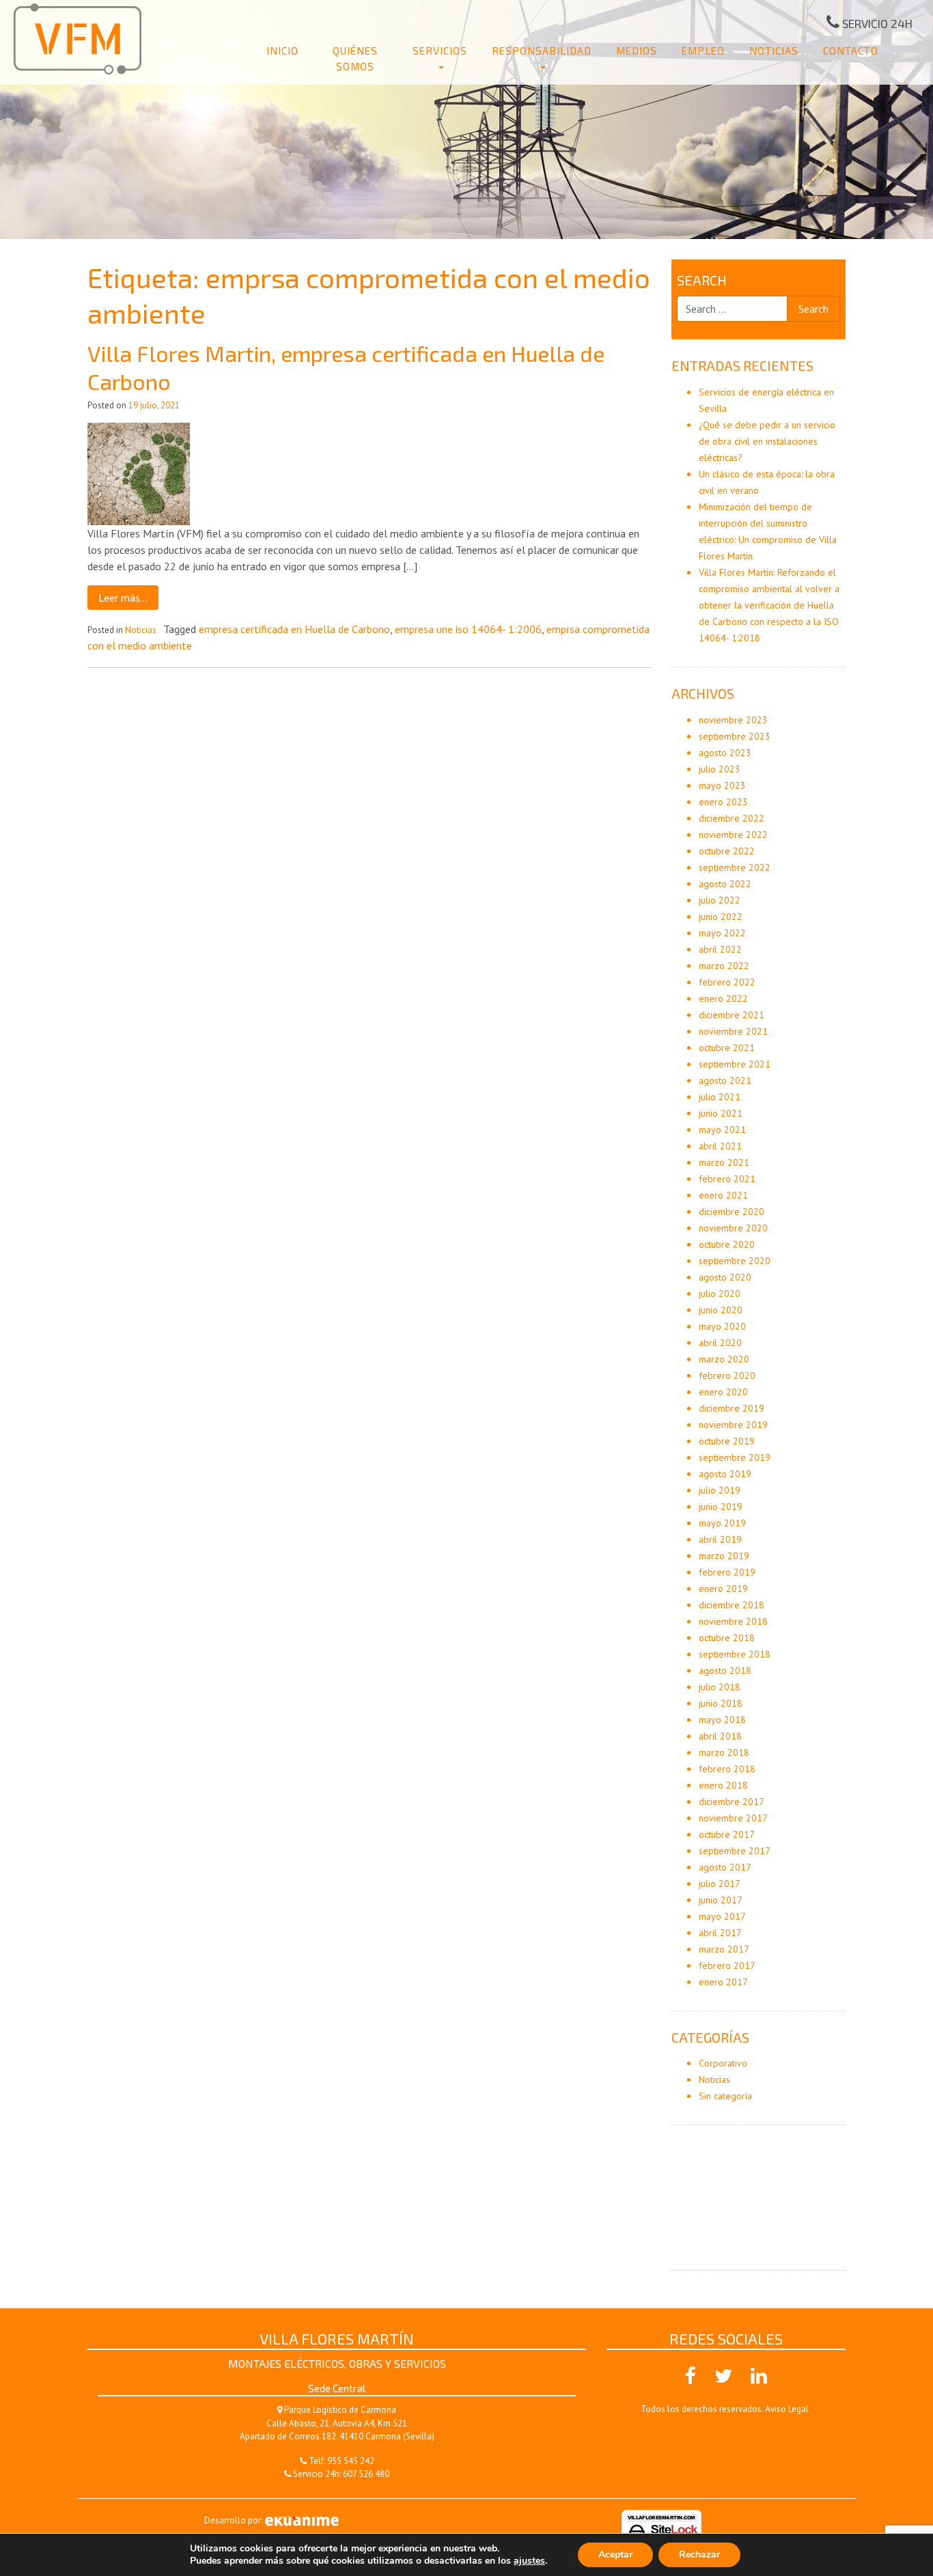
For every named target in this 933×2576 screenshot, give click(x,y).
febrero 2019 (727, 1572)
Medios (637, 51)
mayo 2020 (722, 1326)
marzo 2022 (724, 966)
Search (702, 280)
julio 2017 (720, 1884)
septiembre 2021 (735, 1064)
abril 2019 (720, 1539)
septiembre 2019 (735, 1457)
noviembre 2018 (733, 1621)
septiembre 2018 (735, 1654)
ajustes (529, 2561)
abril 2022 (720, 949)
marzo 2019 (724, 1556)
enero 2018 (723, 1785)
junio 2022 (721, 916)
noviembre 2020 (733, 1228)
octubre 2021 (727, 1048)
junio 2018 (721, 1703)
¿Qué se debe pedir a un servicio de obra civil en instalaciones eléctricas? (767, 441)
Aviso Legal (787, 2409)
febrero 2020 (727, 1375)
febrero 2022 (727, 982)
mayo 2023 (722, 785)
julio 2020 (720, 1293)
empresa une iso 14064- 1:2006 (468, 629)
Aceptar (615, 2554)
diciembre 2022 (732, 818)
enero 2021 (723, 1195)
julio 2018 (720, 1687)
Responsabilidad (542, 51)
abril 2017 (720, 1933)
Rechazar (699, 2554)
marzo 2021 (724, 1162)
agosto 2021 (725, 1080)
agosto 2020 (725, 1277)
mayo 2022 (722, 933)
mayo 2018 (722, 1720)
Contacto (851, 51)
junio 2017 (721, 1900)
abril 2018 (720, 1736)
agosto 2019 (725, 1474)
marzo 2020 (724, 1359)
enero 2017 (723, 1982)
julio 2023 (720, 769)
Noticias (774, 51)
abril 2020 (720, 1343)
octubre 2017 (727, 1834)
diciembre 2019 (732, 1408)
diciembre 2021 (732, 1015)
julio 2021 (720, 1097)
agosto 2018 (725, 1670)
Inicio (282, 51)
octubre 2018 (727, 1638)
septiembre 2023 (735, 736)
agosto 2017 (725, 1867)
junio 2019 (721, 1507)
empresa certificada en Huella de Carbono (294, 629)
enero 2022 (723, 998)
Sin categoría (725, 2096)
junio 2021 (721, 1113)
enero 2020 (723, 1392)
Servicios (440, 51)
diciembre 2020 (732, 1212)
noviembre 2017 (733, 1818)
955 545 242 (351, 2461)
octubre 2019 (727, 1441)
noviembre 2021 (733, 1031)
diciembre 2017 (732, 1802)
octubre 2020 (727, 1244)
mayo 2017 (722, 1916)
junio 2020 (721, 1310)
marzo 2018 (724, 1752)
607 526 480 (366, 2474)
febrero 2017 (727, 1965)
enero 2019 (723, 1588)
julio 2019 (720, 1490)
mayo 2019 (722, 1523)
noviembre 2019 (733, 1425)
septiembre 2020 (735, 1261)
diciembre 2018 (732, 1605)
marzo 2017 (724, 1949)
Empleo (703, 51)
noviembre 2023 (733, 720)
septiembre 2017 (735, 1851)
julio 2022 (720, 900)
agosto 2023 (725, 753)
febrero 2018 (727, 1769)
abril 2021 (720, 1146)
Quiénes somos (355, 58)
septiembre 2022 (735, 867)
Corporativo (723, 2063)
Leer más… (123, 598)
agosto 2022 (725, 884)
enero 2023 (723, 802)
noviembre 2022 (733, 835)
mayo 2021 (722, 1130)
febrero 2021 (727, 1179)
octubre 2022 (727, 851)
